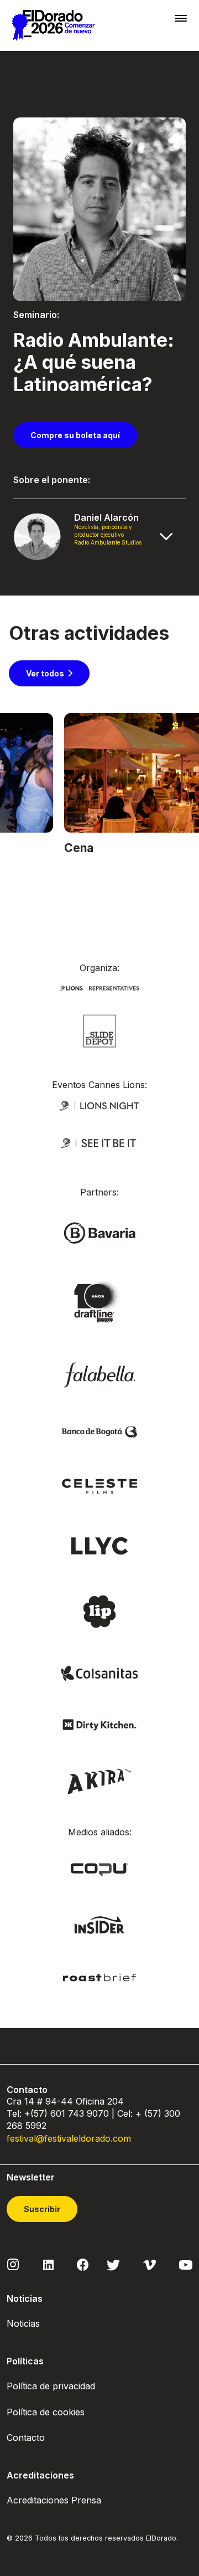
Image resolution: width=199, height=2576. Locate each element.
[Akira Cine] (100, 1780)
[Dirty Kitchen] (99, 1724)
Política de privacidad (51, 2386)
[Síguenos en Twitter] (113, 2264)
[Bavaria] (99, 1232)
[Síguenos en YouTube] (186, 2264)
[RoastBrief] (99, 1976)
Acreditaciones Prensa (54, 2500)
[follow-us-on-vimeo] (150, 2264)
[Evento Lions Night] (99, 1105)
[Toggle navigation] (181, 18)
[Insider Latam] (100, 1924)
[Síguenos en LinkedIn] (48, 2264)
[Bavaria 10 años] (99, 1303)
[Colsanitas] (99, 1672)
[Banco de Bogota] (99, 1431)
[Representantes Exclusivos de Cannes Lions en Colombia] (99, 987)
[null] (100, 1030)
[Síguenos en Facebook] (83, 2265)
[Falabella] (99, 1374)
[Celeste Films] (99, 1485)
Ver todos (45, 673)
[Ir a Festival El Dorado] (53, 25)
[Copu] (99, 1869)
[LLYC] (100, 1545)
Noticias (23, 2323)
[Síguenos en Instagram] (13, 2264)
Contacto (26, 2438)
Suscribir (42, 2209)
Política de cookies (46, 2412)
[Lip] (99, 1611)
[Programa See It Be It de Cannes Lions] (99, 1143)
